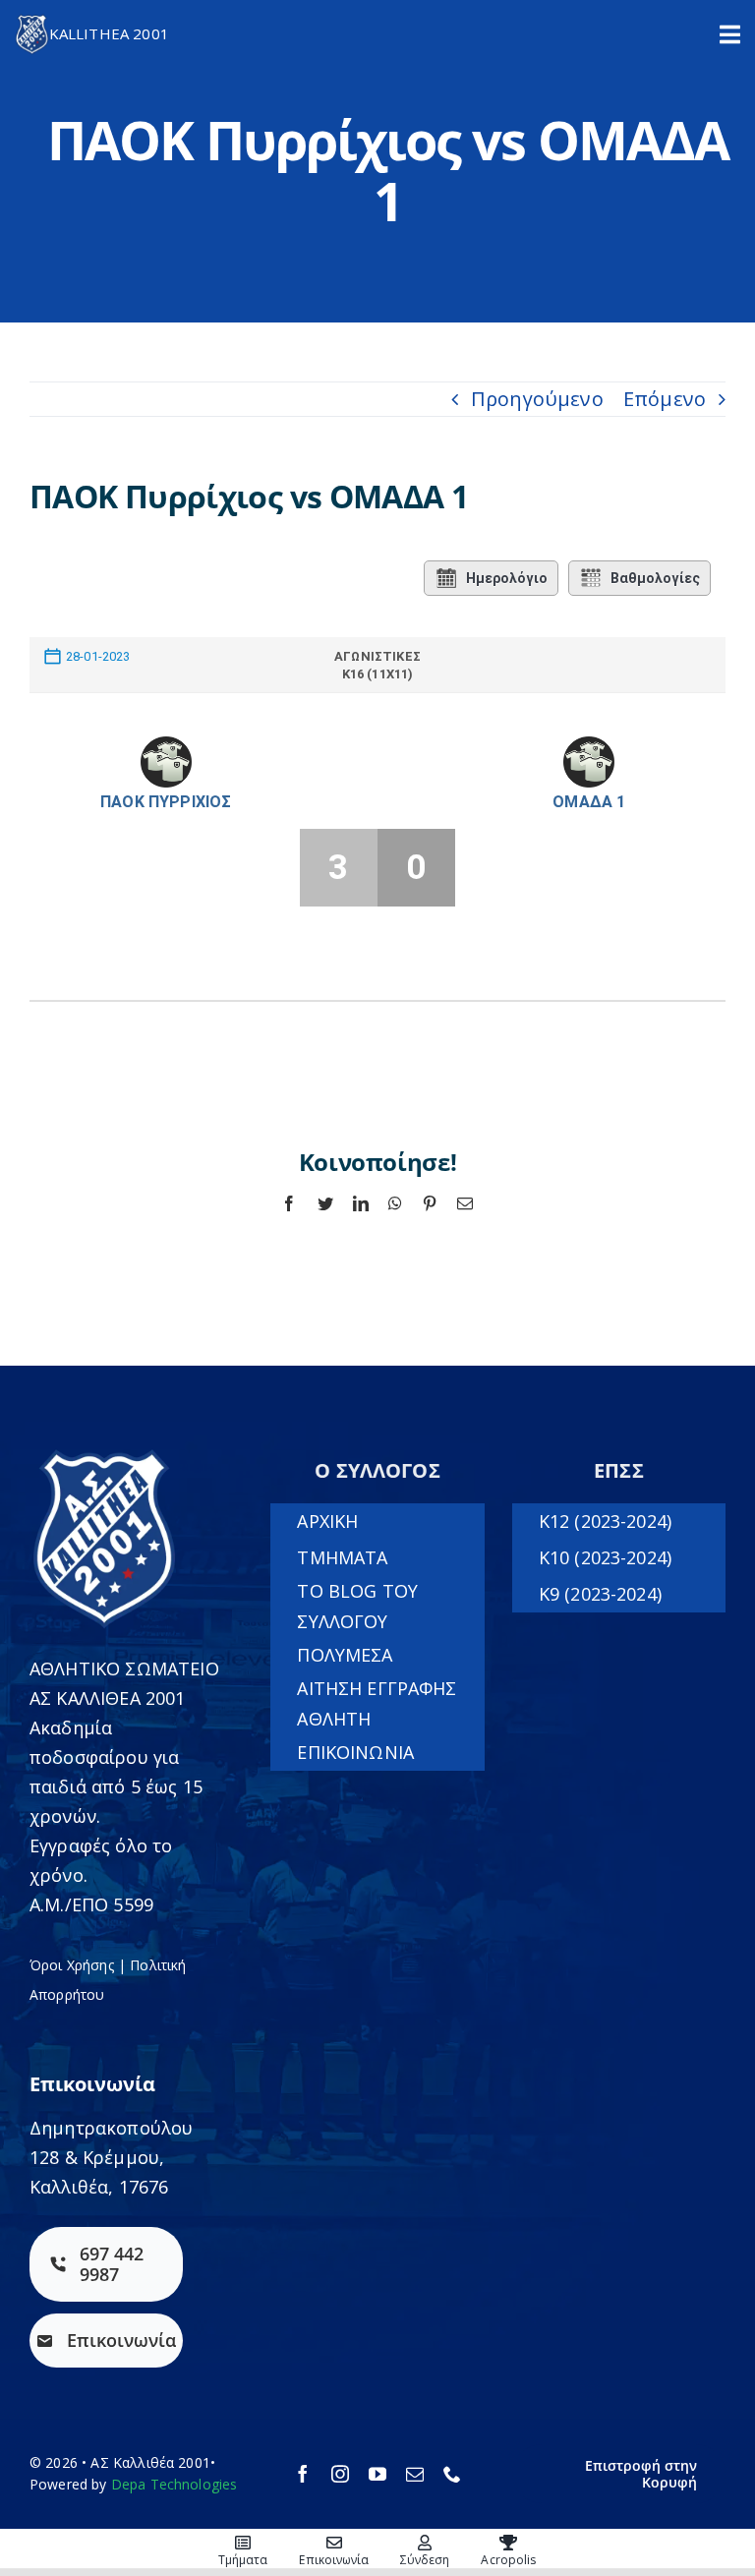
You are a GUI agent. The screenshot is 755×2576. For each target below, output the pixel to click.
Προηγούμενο (537, 399)
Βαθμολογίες (655, 578)
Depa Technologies (174, 2484)
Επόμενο (665, 399)
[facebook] (303, 2474)
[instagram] (340, 2474)
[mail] (415, 2474)
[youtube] (377, 2474)
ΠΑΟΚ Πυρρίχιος (166, 802)
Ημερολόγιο (507, 578)
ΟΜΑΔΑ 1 (589, 802)
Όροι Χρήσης (72, 1965)
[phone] (452, 2474)
